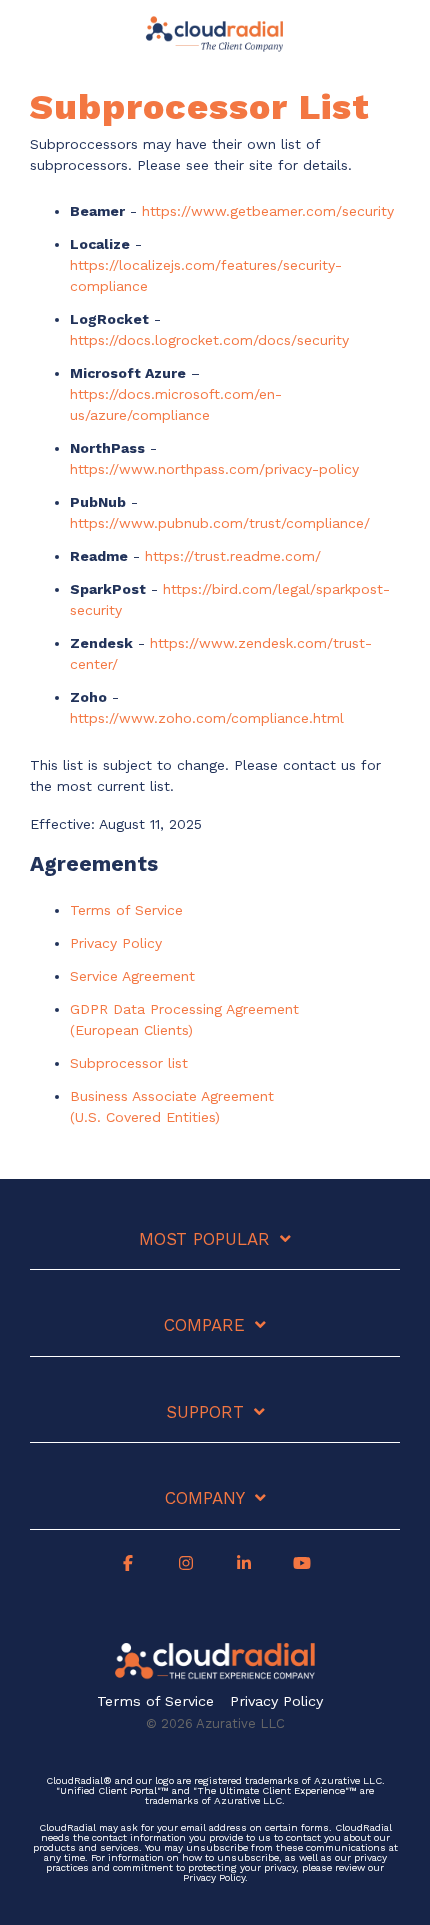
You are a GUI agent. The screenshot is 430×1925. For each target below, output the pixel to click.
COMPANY (205, 1498)
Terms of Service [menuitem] (155, 1701)
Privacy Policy (116, 943)
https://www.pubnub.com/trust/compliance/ (220, 523)
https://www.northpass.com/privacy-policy (214, 469)
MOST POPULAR (204, 1239)
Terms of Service (126, 910)
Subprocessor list (129, 1063)
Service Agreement (132, 976)
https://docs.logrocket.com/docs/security (209, 340)
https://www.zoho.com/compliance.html (207, 718)
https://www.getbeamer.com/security (268, 211)
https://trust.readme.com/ (233, 556)
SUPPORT (205, 1412)
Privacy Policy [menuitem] (276, 1701)
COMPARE (204, 1325)
